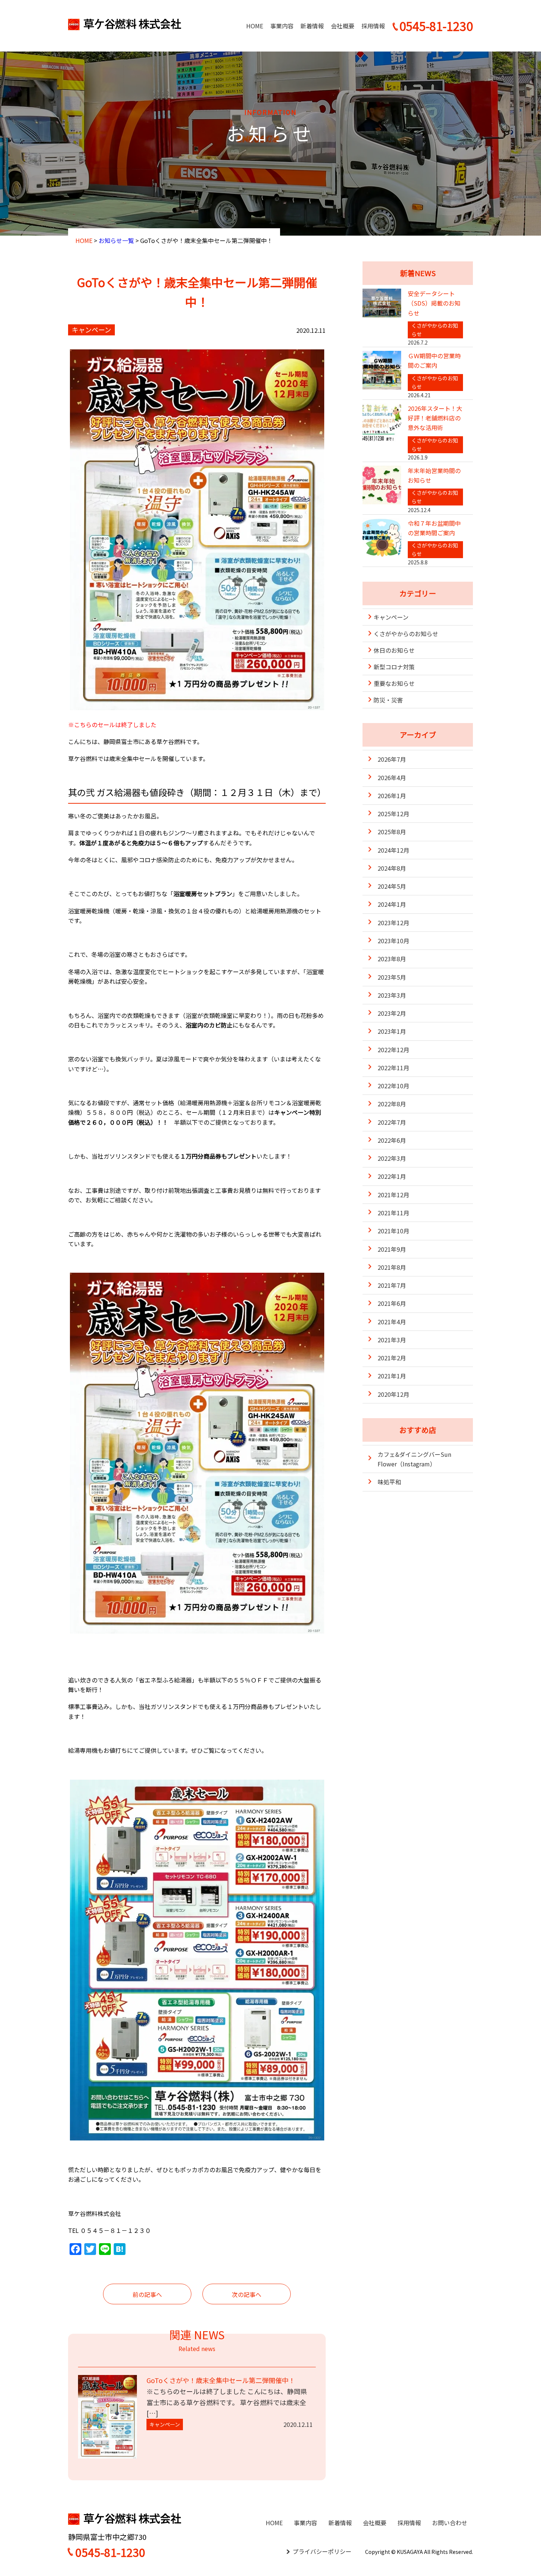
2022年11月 (393, 1068)
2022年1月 (392, 1176)
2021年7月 (392, 1285)
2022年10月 (393, 1086)
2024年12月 (393, 850)
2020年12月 (393, 1394)
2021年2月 (392, 1358)
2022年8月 (392, 1104)
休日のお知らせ (394, 650)
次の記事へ (247, 2294)
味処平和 (389, 1482)
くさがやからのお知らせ (406, 634)
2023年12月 (393, 923)
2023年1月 (392, 1031)
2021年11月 (393, 1213)
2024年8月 (392, 868)
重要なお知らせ (394, 683)
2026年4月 (392, 778)
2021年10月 (393, 1231)
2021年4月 (392, 1322)
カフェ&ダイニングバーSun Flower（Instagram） (414, 1459)
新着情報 (312, 26)
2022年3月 (392, 1158)
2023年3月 (392, 995)
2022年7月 (392, 1122)
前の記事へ (147, 2294)
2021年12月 (393, 1195)
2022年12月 (393, 1050)
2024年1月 (392, 904)
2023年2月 (392, 1013)
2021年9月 (392, 1249)
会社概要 (343, 26)
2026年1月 (392, 796)
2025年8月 (392, 832)
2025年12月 (393, 814)
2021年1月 (392, 1376)
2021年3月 (392, 1340)
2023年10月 (393, 941)
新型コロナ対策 (394, 667)
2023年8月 (392, 959)
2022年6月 (392, 1140)
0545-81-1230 (110, 2552)
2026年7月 (392, 759)
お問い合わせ (450, 2523)
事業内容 (282, 26)
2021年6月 (392, 1303)
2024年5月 (392, 886)
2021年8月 (392, 1267)
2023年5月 (392, 977)
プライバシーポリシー (322, 2551)
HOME (255, 26)
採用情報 (373, 26)
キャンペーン (391, 617)
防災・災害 (388, 700)
